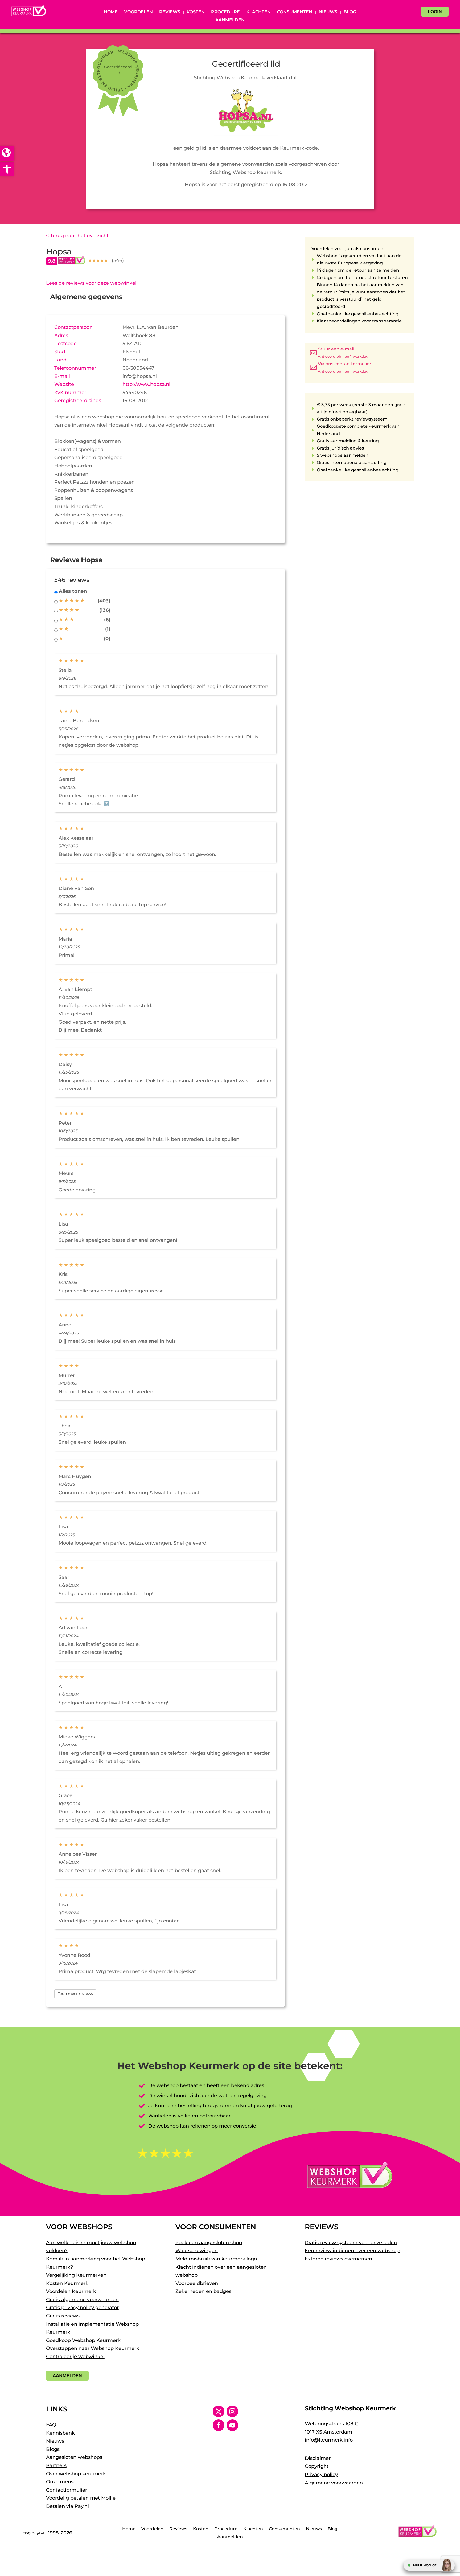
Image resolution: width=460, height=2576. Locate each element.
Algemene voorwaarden (334, 2483)
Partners (56, 2465)
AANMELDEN (67, 2376)
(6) (107, 620)
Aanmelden (230, 20)
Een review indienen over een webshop (352, 2251)
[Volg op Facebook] (219, 2425)
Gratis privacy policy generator (82, 2308)
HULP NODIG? (425, 2565)
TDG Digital (33, 2533)
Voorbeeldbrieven (197, 2283)
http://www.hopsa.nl (146, 384)
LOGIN (435, 12)
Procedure (225, 12)
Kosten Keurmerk (67, 2283)
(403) (104, 601)
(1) (108, 629)
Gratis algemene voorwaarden (82, 2300)
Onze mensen (63, 2482)
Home (111, 12)
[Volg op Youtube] (232, 2425)
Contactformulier (67, 2490)
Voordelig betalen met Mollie (81, 2498)
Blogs (53, 2449)
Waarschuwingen (197, 2251)
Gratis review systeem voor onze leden (351, 2243)
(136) (105, 610)
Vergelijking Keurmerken (76, 2275)
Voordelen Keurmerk (71, 2291)
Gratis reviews (63, 2316)
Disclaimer (318, 2458)
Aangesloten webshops (74, 2457)
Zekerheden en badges (203, 2291)
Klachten (258, 12)
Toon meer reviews (75, 1994)
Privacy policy (321, 2475)
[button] (7, 169)
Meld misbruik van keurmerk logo (216, 2259)
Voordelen (138, 12)
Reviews (170, 12)
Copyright (317, 2466)
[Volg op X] (219, 2411)
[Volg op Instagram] (232, 2411)
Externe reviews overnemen (338, 2259)
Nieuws (328, 12)
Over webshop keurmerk (76, 2474)
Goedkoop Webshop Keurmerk (83, 2340)
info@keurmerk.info (329, 2440)
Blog (350, 12)
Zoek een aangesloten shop (209, 2243)
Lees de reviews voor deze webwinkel (91, 283)
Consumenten (295, 12)
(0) (107, 639)
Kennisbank (60, 2433)
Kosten (196, 12)
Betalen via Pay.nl (67, 2506)
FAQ (51, 2425)
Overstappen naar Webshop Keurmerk (93, 2348)
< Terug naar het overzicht (77, 236)
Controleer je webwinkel (75, 2357)
